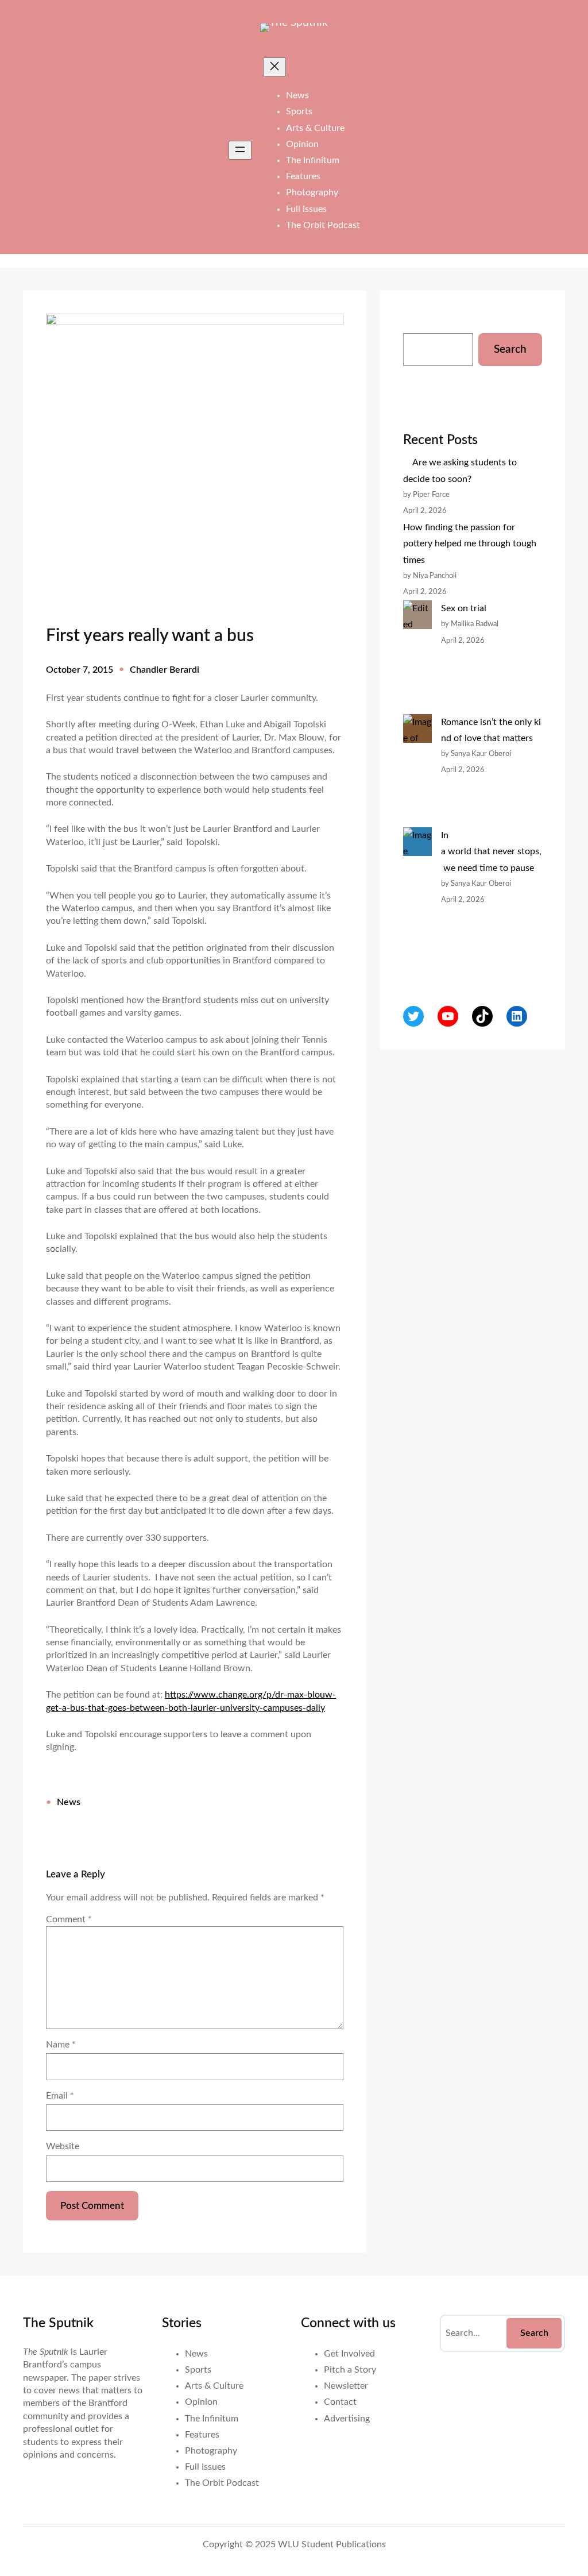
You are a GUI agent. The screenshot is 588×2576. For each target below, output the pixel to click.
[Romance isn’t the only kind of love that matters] (417, 771)
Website (63, 2146)
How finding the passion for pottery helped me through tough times (470, 543)
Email (60, 2096)
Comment (69, 1919)
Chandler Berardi (165, 670)
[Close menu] (274, 67)
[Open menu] (240, 150)
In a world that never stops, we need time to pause (491, 851)
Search (510, 350)
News (69, 1802)
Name (61, 2045)
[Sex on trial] (417, 657)
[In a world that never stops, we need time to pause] (417, 900)
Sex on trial (464, 608)
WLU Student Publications (332, 2544)
